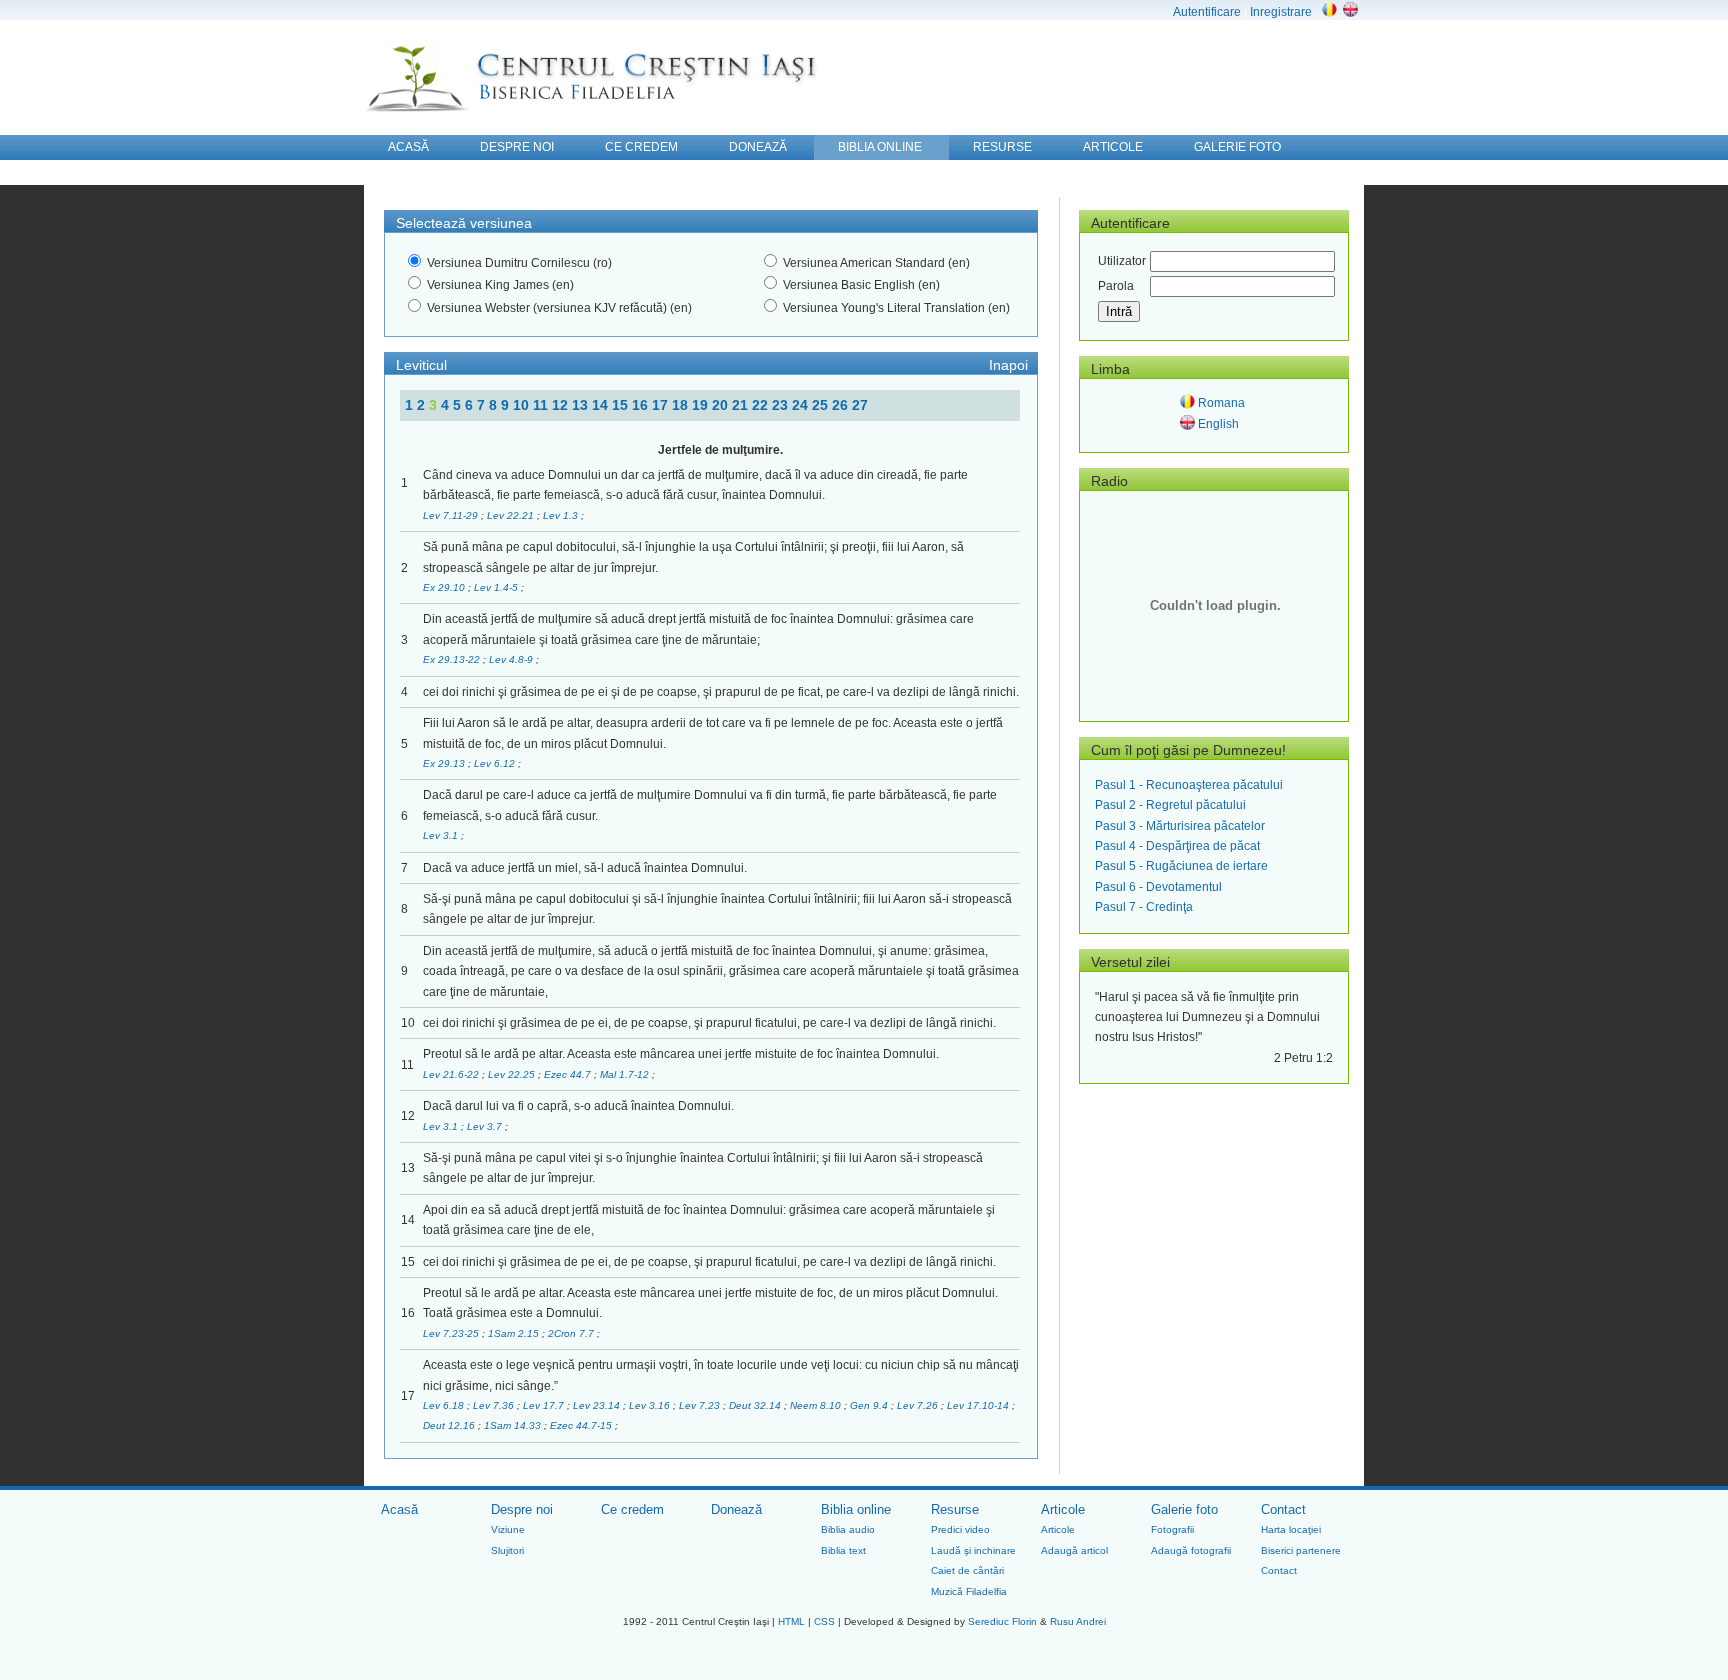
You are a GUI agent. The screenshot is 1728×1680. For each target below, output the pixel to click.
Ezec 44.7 (569, 1074)
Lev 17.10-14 (979, 1405)
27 (860, 405)
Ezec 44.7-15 (582, 1425)
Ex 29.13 (445, 763)
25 (822, 405)
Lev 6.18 (445, 1405)
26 (842, 405)
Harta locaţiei (1291, 1529)
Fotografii (1172, 1529)
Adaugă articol (1074, 1550)
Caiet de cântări (967, 1570)
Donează (736, 1509)
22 (762, 405)
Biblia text (843, 1550)
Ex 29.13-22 (453, 659)
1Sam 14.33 (514, 1425)
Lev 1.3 (562, 515)
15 (622, 405)
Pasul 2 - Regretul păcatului (1170, 805)
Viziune (508, 1529)
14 (602, 405)
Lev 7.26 (919, 1405)
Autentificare (1207, 12)
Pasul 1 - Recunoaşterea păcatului (1189, 785)
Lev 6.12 (496, 763)
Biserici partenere (1301, 1550)
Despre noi (522, 1509)
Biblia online (856, 1509)
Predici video (960, 1529)
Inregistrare (1281, 12)
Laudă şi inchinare (973, 1550)
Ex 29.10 (445, 587)
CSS (824, 1621)
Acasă (399, 1509)
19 (702, 405)
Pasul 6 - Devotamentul (1158, 887)
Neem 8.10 (817, 1405)
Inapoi (1008, 365)
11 (542, 405)
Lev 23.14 (598, 1405)
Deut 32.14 (756, 1405)
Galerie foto (1184, 1509)
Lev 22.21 (512, 515)
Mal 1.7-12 (626, 1074)
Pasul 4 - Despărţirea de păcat (1177, 846)
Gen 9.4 (870, 1405)
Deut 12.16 (450, 1425)
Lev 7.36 (495, 1405)
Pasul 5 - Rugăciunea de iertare (1181, 866)
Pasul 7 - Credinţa (1144, 907)
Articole (1063, 1509)
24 (802, 405)
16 (642, 405)
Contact (1283, 1509)
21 (742, 405)
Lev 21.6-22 (452, 1074)
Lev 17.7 (545, 1405)
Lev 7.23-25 (452, 1333)
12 (562, 405)
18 (682, 405)
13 (582, 405)
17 (662, 405)
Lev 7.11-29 (452, 515)
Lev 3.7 (486, 1126)
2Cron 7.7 (572, 1333)
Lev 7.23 (701, 1405)
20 (722, 405)
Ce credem (632, 1509)
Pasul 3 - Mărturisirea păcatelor (1180, 826)
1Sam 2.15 (515, 1333)
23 (782, 405)
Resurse (955, 1509)
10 (523, 405)
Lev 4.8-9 (512, 659)
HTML (791, 1621)
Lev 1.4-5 (497, 587)
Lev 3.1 (442, 835)
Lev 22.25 (513, 1074)
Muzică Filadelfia (969, 1591)
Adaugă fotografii (1191, 1550)
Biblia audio (848, 1529)
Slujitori (507, 1550)
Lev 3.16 (651, 1405)
